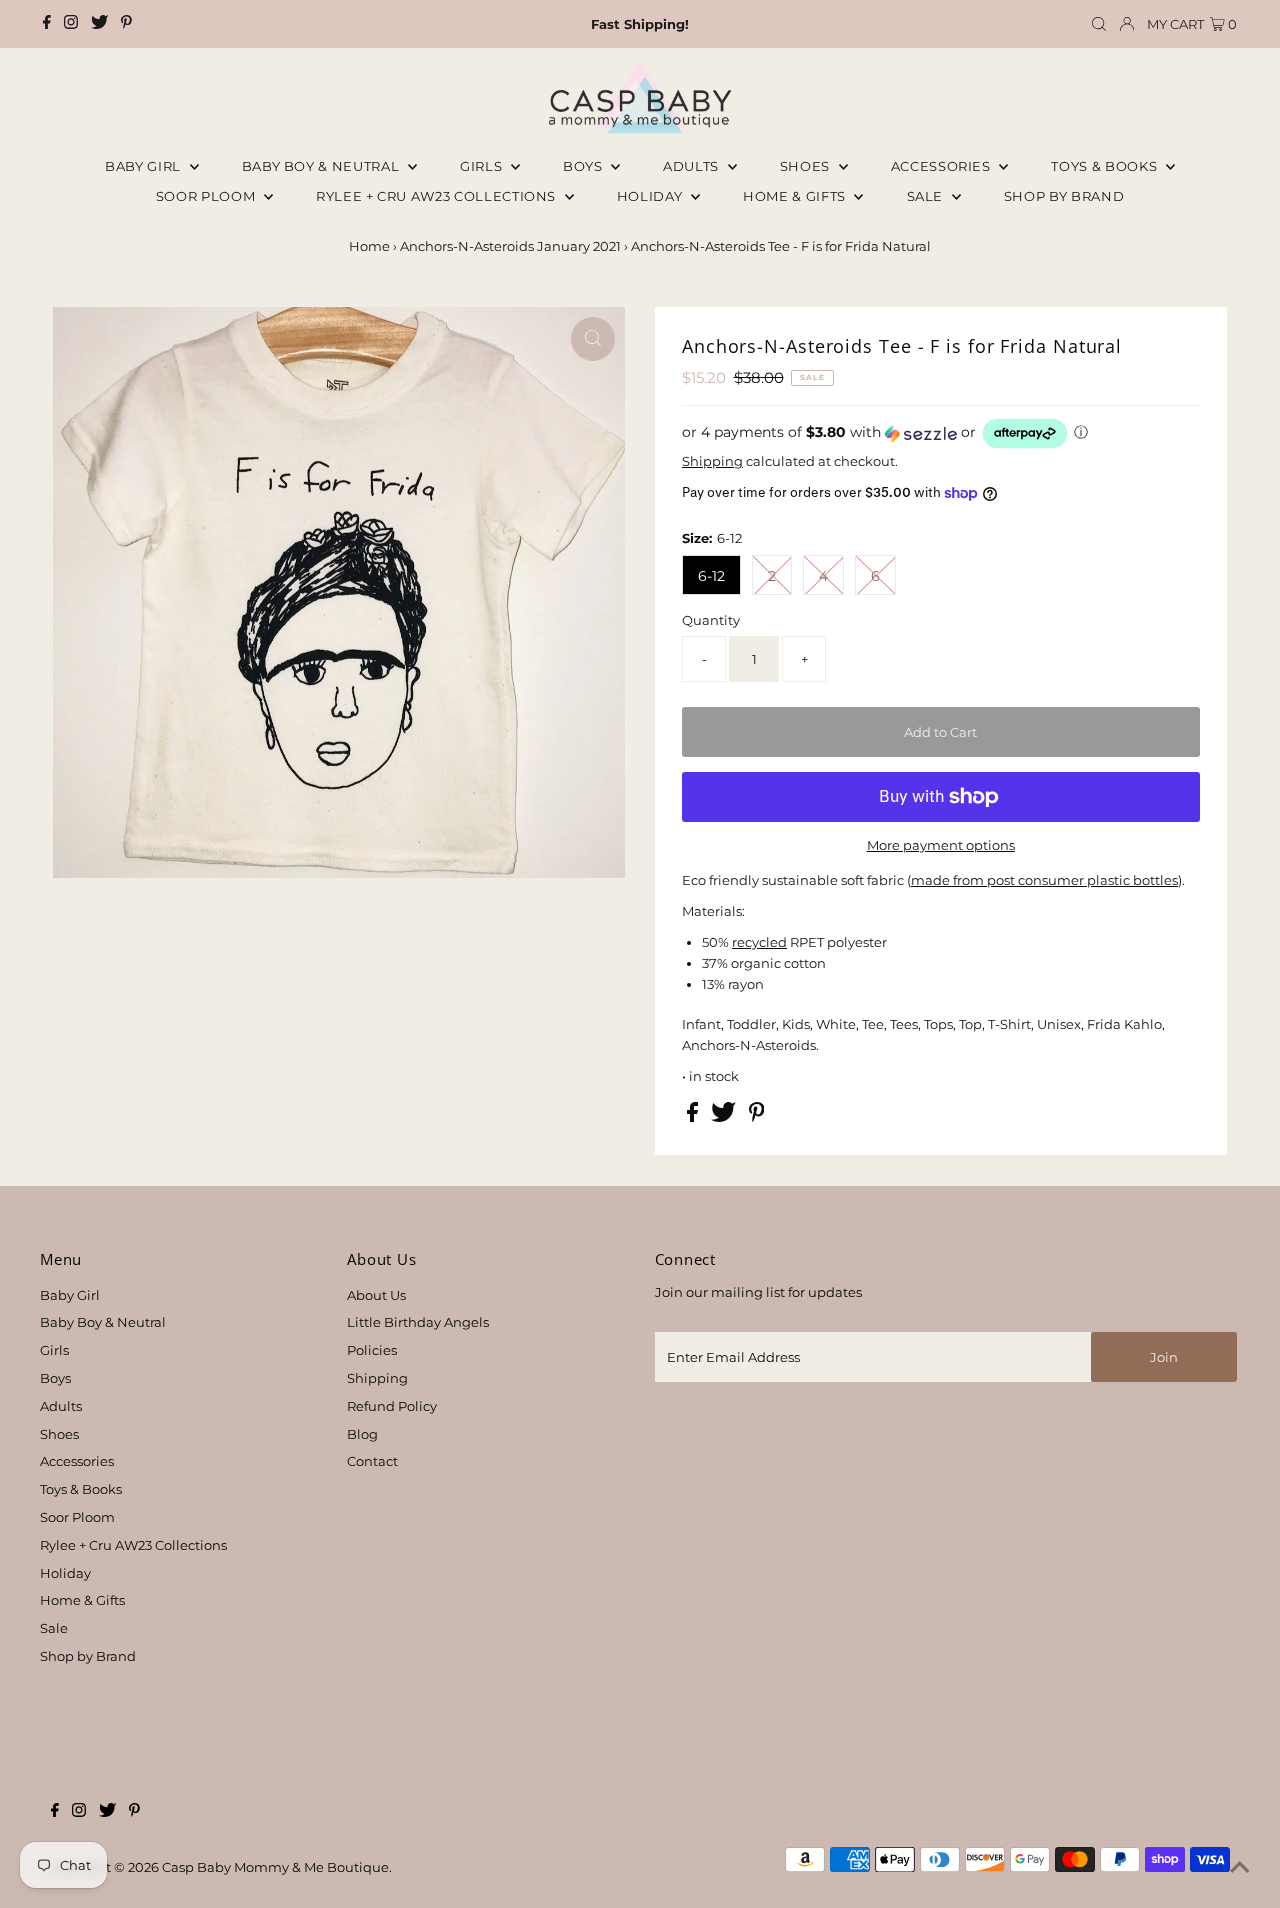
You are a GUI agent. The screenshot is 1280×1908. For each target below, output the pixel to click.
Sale (927, 196)
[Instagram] (71, 24)
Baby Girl (145, 166)
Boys (584, 166)
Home (369, 246)
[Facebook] (47, 24)
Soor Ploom (77, 1517)
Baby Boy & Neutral (322, 166)
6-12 (711, 576)
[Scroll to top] (1240, 1868)
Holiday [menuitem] (651, 196)
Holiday (65, 1573)
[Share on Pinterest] (757, 1117)
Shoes (807, 166)
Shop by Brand (88, 1656)
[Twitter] (99, 24)
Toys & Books (1105, 166)
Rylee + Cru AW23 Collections (133, 1545)
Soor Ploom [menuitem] (207, 196)
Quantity (711, 620)
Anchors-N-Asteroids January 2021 (510, 246)
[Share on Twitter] (725, 1117)
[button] (941, 433)
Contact (372, 1461)
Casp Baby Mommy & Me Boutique (275, 1867)
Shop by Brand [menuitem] (1064, 196)
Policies (372, 1350)
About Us (376, 1295)
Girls (483, 166)
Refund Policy (392, 1406)
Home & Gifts (796, 196)
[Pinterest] (126, 24)
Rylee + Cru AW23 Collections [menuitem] (438, 196)
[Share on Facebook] (694, 1117)
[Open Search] (1099, 24)
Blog (362, 1434)
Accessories (943, 166)
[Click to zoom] (593, 339)
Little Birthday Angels (418, 1322)
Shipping (712, 461)
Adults (693, 166)
